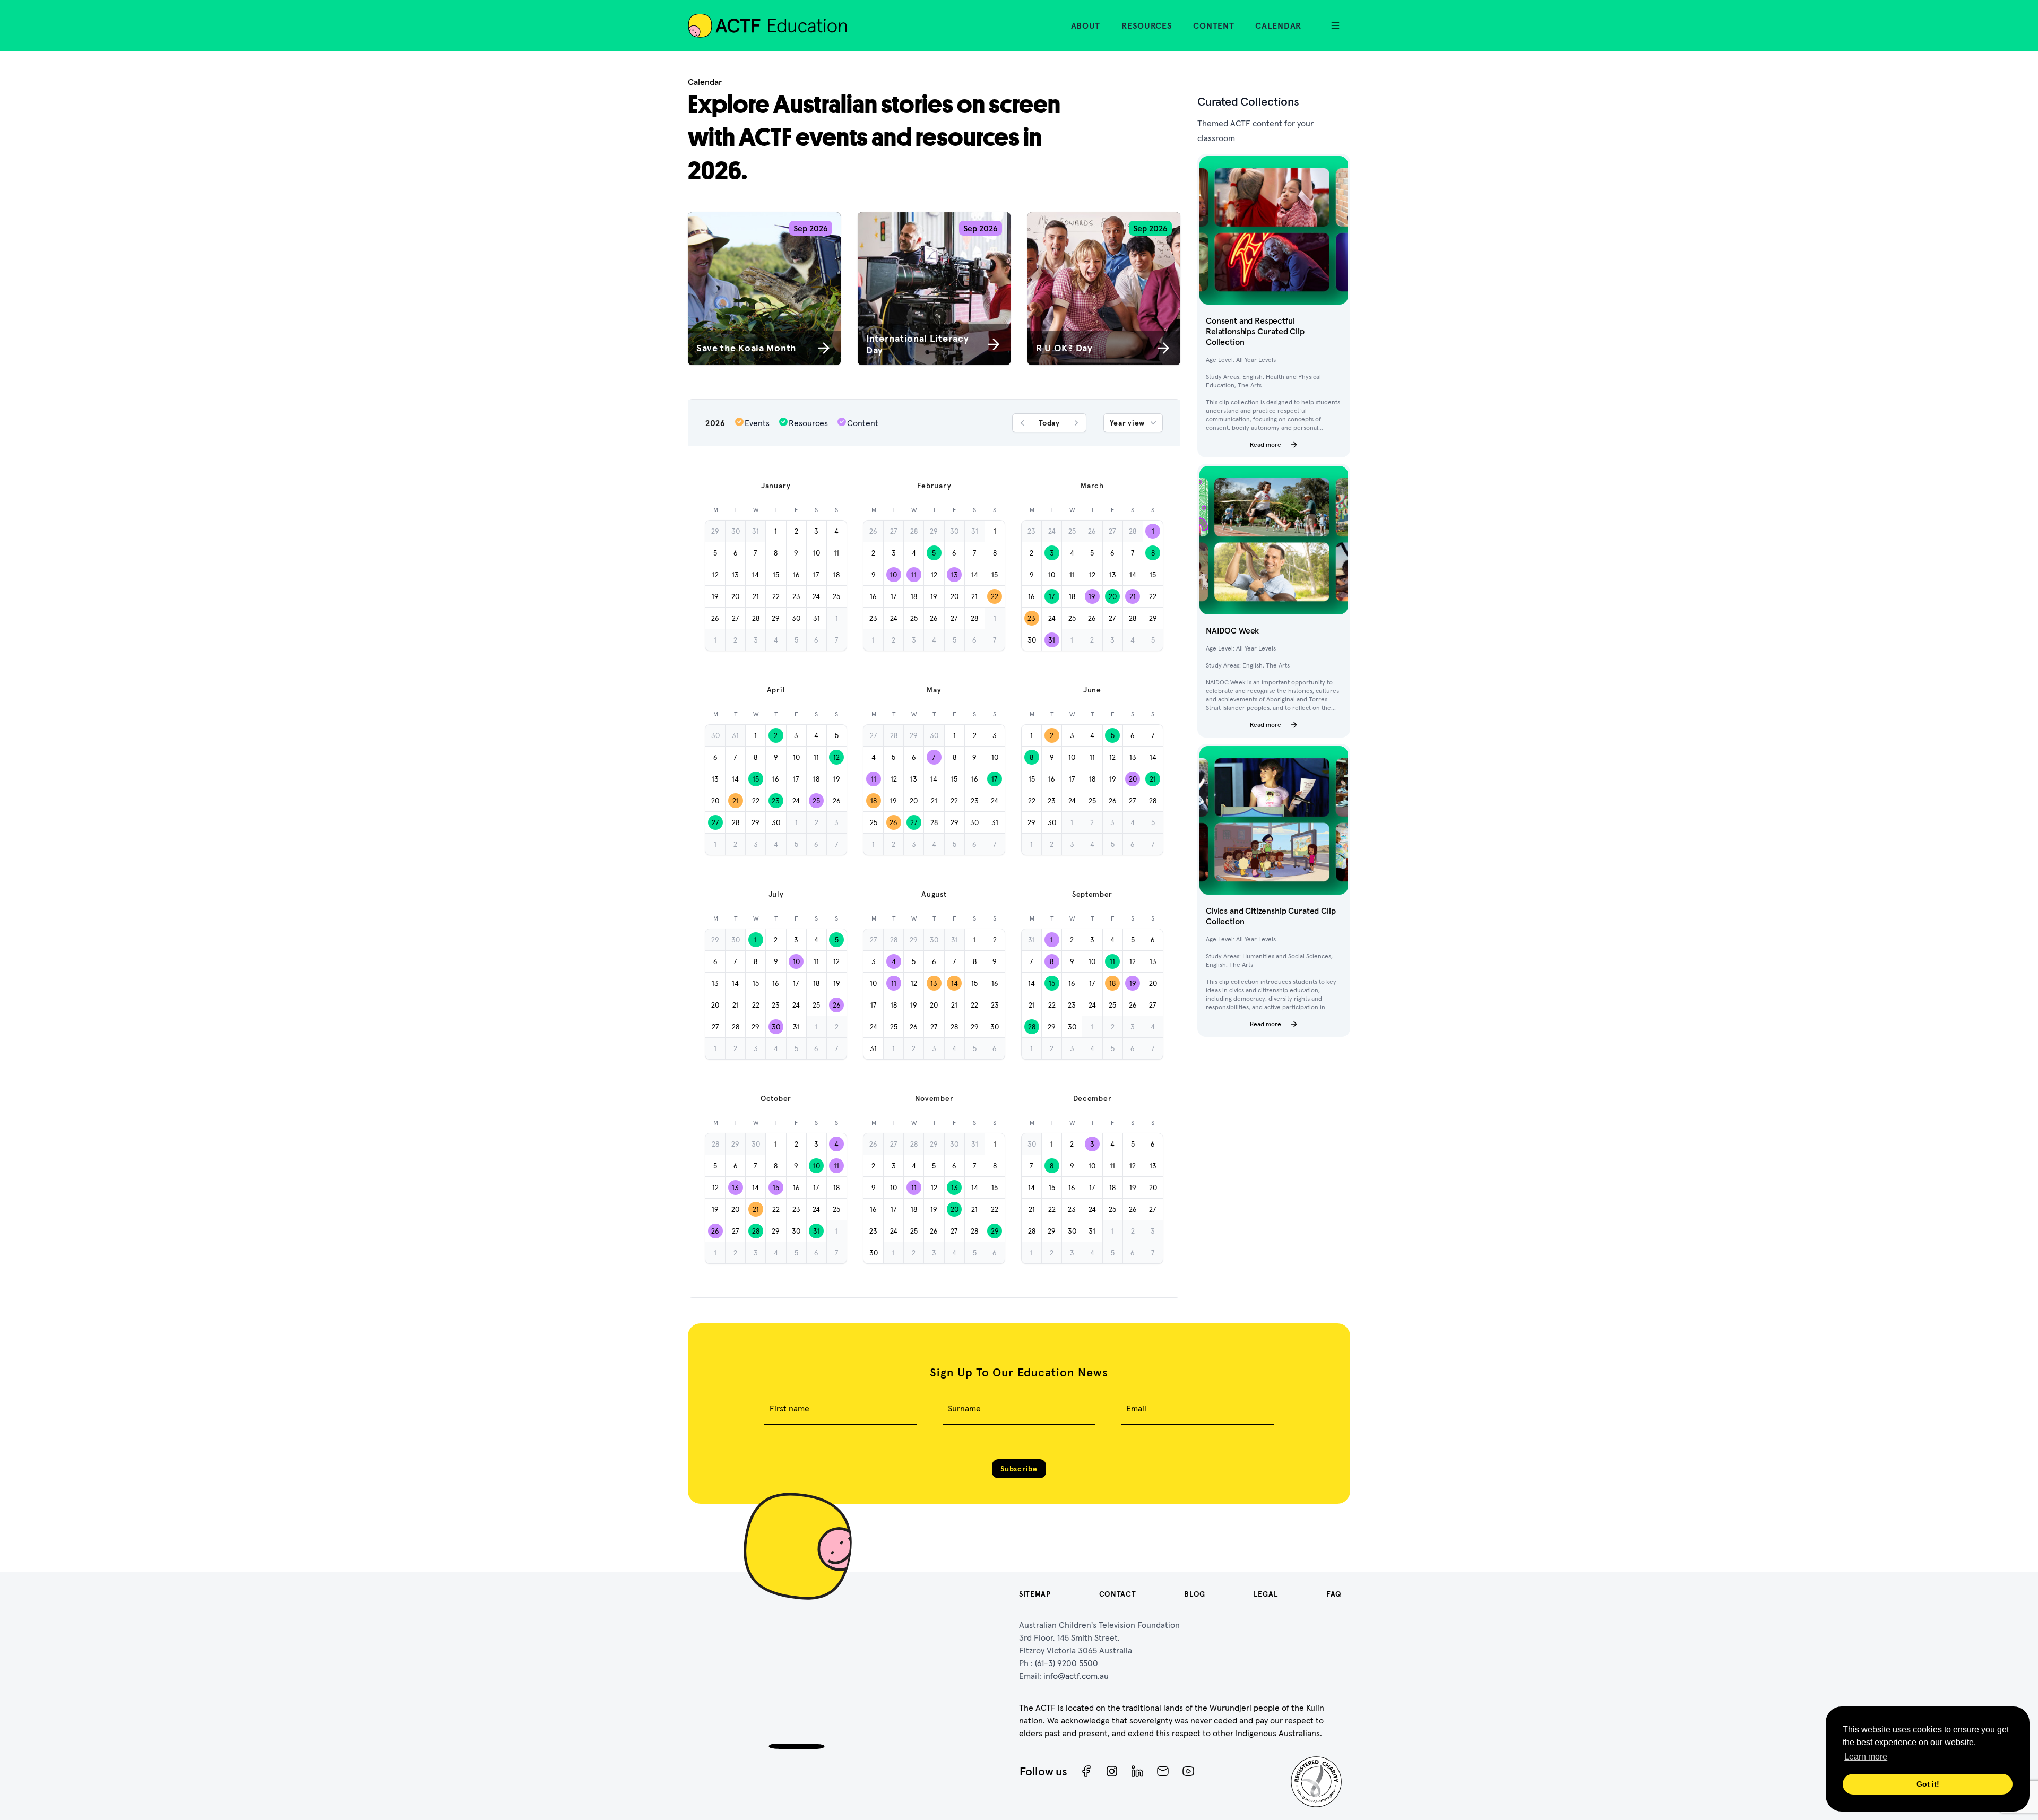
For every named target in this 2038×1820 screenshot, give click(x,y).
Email (1136, 1408)
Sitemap (1035, 1594)
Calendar (1278, 25)
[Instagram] (1112, 1771)
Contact (1118, 1594)
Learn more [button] (1866, 1757)
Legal (1266, 1594)
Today (1049, 423)
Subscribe (1019, 1469)
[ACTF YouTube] (1188, 1771)
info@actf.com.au (1076, 1676)
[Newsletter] (1163, 1771)
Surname (964, 1408)
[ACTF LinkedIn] (1137, 1771)
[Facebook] (1086, 1771)
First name (789, 1408)
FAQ (1334, 1594)
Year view (1127, 423)
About (1086, 25)
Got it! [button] (1928, 1784)
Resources (1147, 25)
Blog (1195, 1594)
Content (1214, 25)
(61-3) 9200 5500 (1067, 1663)
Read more (1266, 444)
